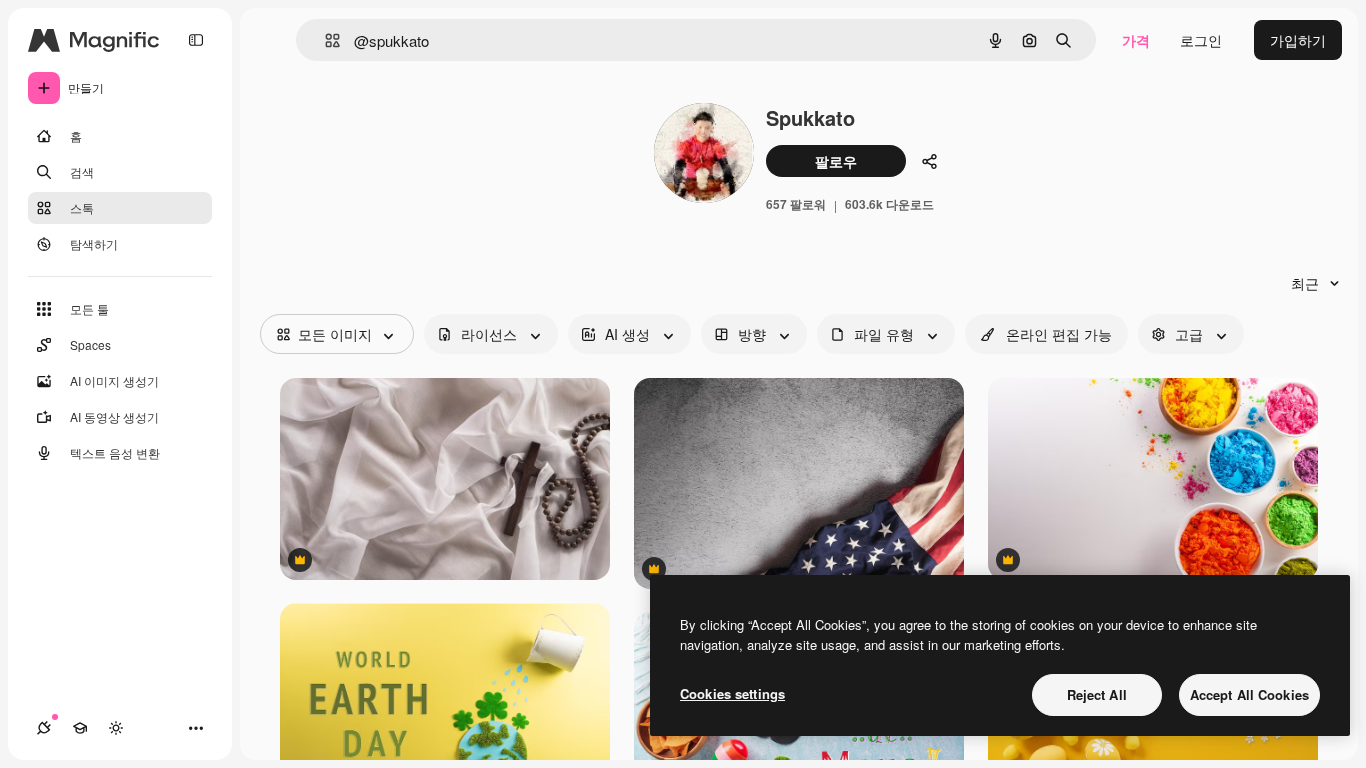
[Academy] (80, 728)
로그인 (1201, 40)
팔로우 (836, 161)
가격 (1136, 40)
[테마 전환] (116, 728)
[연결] (44, 728)
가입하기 (1298, 40)
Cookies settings (732, 693)
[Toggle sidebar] (196, 40)
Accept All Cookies (1249, 694)
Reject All (1097, 694)
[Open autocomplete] (324, 40)
